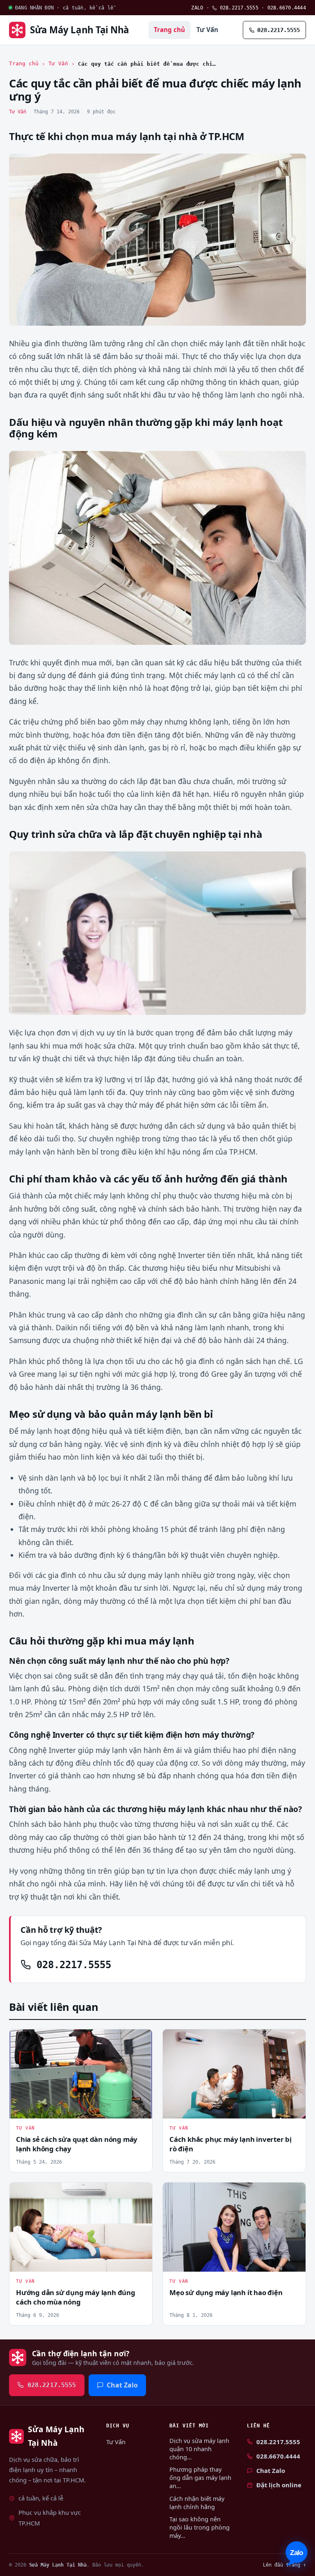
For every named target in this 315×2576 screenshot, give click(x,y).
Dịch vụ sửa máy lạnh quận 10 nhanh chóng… (199, 2449)
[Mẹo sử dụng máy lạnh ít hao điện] (234, 2227)
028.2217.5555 (238, 8)
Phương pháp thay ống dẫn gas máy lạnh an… (200, 2478)
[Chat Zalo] (297, 2554)
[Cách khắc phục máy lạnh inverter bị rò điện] (234, 2074)
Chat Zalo (122, 2385)
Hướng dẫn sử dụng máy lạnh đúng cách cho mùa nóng (76, 2297)
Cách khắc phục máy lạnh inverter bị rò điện (231, 2144)
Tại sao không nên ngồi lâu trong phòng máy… (200, 2527)
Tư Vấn (207, 30)
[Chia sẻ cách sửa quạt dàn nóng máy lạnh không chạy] (81, 2074)
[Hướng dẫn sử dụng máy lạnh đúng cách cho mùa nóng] (81, 2227)
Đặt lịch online (279, 2485)
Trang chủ (169, 30)
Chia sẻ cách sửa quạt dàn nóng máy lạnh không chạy (77, 2144)
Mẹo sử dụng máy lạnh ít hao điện (226, 2292)
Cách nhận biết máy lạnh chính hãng (197, 2503)
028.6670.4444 (287, 8)
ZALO (197, 8)
